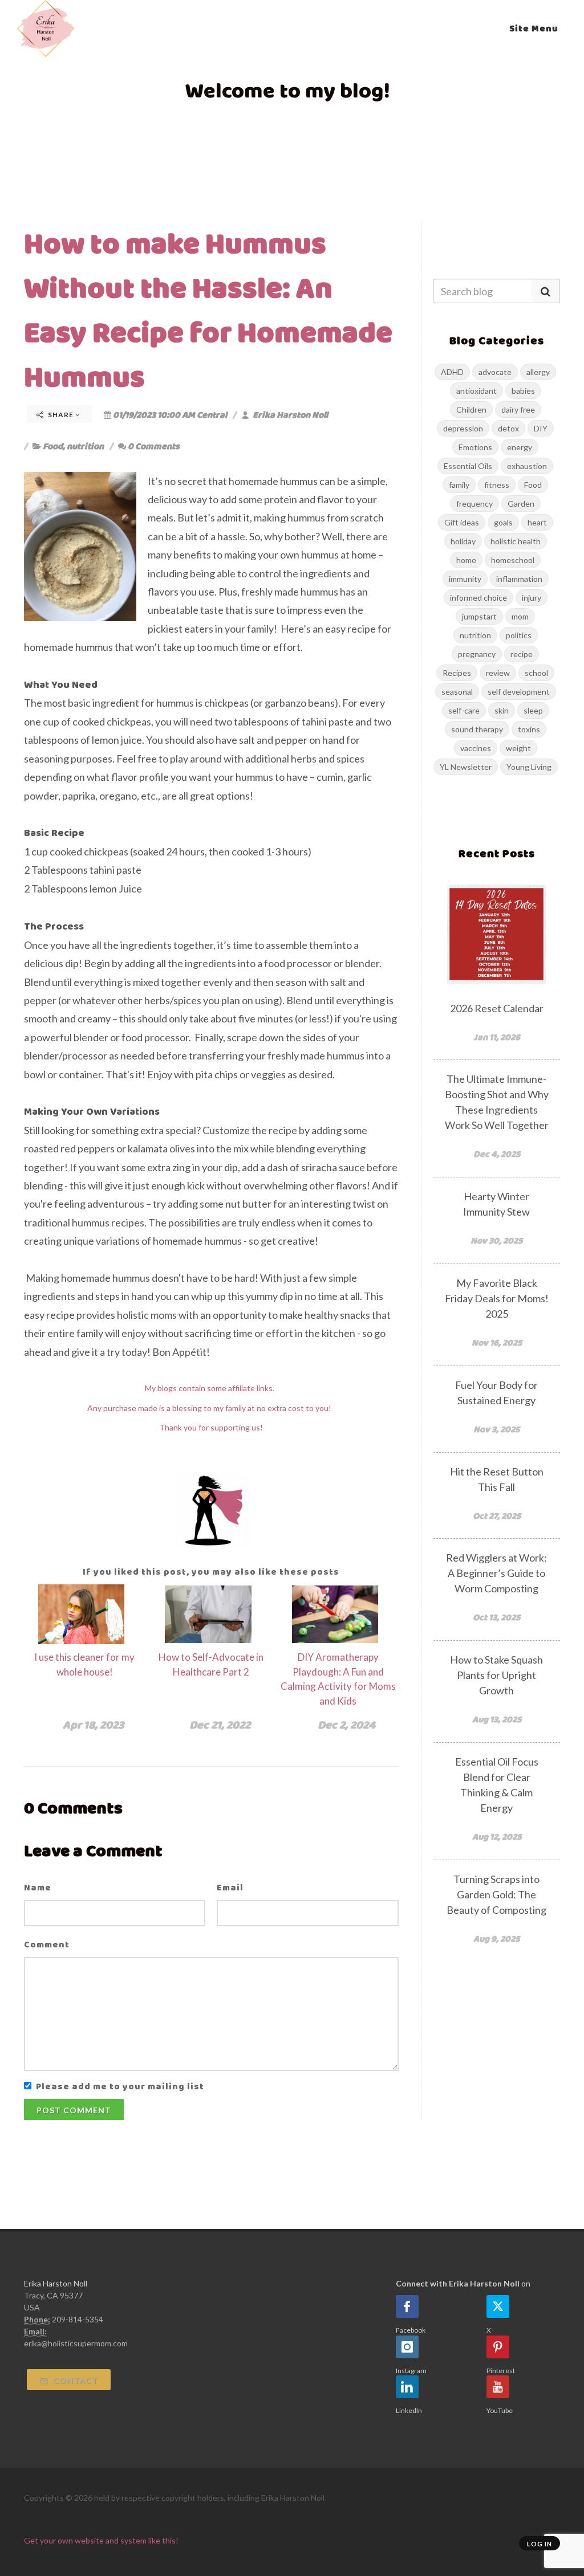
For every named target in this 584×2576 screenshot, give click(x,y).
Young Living (529, 767)
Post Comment (74, 2110)
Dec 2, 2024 (346, 1725)
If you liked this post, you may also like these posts (211, 1572)
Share (61, 415)
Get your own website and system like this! (101, 2540)
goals (503, 522)
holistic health (516, 541)
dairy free (518, 409)
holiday (463, 541)
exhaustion (527, 466)
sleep (533, 710)
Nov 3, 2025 (496, 1429)
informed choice (478, 598)
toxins (529, 729)
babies (523, 391)
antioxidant (476, 391)
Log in (540, 2544)
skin (502, 710)
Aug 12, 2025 (497, 1837)
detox (508, 428)
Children (471, 409)
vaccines (476, 748)
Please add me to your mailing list (120, 2086)
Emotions (475, 447)
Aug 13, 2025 (497, 1719)
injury (532, 598)
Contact (74, 2380)
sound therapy (477, 729)
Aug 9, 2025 (496, 1939)
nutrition (85, 446)
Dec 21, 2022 (220, 1725)
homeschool (513, 560)
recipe (522, 654)
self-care (464, 710)
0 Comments (154, 446)
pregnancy (477, 654)
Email (230, 1887)
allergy (538, 372)
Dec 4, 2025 (497, 1154)
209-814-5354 (78, 2319)
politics (519, 635)
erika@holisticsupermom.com (76, 2343)
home (466, 560)
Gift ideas (462, 522)
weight (518, 748)
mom (520, 616)
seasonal (457, 692)
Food (53, 446)
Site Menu (534, 28)
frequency (474, 504)
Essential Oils (468, 466)
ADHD (452, 372)
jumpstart (479, 616)
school (536, 673)
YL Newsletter (466, 767)
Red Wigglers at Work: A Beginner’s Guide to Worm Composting (496, 1573)
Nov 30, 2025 (496, 1240)
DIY (541, 428)
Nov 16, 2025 (497, 1342)
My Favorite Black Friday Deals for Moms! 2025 (497, 1298)
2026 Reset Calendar (497, 1008)
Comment (47, 1944)
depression (463, 428)
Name (38, 1887)
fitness (497, 485)
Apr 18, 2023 (93, 1725)
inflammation (519, 579)
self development (519, 692)
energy (520, 447)
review (498, 673)
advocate (495, 372)
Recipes (457, 673)
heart (537, 522)
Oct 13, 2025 (496, 1617)
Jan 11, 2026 (497, 1037)
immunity (465, 579)
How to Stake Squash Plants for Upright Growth (496, 1675)
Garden (521, 504)
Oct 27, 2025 (497, 1516)
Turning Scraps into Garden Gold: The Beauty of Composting (496, 1894)
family (459, 485)
